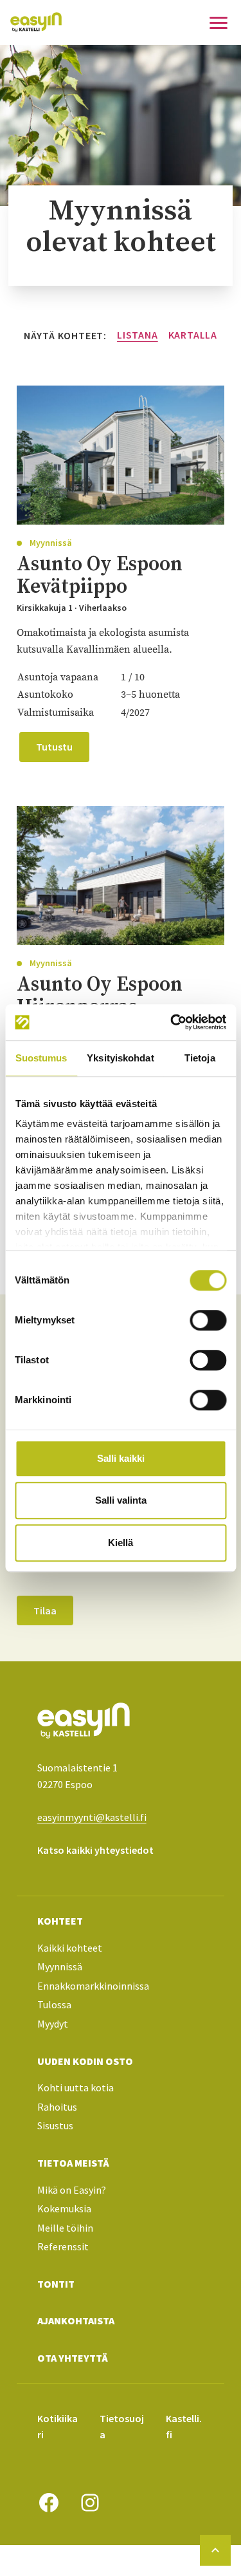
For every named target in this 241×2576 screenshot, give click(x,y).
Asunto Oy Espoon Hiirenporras (100, 995)
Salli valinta (121, 1500)
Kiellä (121, 1543)
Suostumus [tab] (41, 1058)
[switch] (208, 1320)
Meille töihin (65, 2228)
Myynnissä (60, 1966)
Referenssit (63, 2246)
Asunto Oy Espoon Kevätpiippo (100, 575)
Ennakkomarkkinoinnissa (93, 1986)
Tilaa (45, 1610)
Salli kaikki (121, 1458)
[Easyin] (36, 22)
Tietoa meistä (73, 2163)
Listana (138, 335)
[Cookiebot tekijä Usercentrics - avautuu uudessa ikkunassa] (172, 1022)
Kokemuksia (64, 2208)
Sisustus (55, 2125)
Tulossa (54, 2004)
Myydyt (53, 2024)
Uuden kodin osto (85, 2061)
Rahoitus (57, 2107)
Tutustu (54, 747)
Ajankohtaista (76, 2320)
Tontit (56, 2284)
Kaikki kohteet (70, 1948)
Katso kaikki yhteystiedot (95, 1850)
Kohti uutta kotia (76, 2087)
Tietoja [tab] (200, 1058)
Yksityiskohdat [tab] (120, 1058)
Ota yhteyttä (73, 2358)
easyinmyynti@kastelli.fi (92, 1817)
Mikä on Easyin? (72, 2190)
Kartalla (193, 335)
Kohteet (60, 1921)
